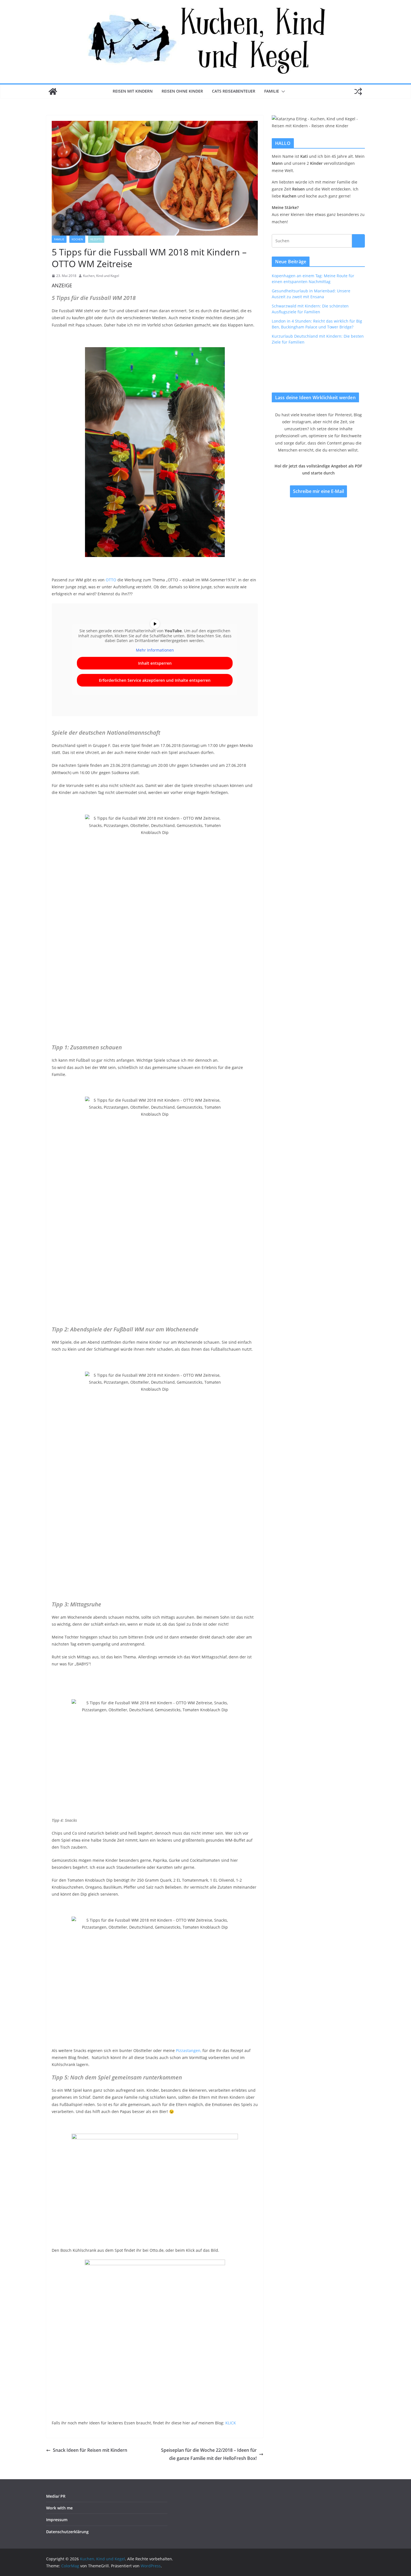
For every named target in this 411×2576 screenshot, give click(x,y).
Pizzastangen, (189, 2050)
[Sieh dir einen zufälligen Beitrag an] (358, 91)
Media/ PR (56, 2496)
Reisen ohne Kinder (182, 91)
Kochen (77, 239)
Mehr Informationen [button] (155, 650)
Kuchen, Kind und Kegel (101, 276)
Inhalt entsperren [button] (155, 663)
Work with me (59, 2508)
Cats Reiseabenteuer (234, 91)
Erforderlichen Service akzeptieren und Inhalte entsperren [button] (155, 680)
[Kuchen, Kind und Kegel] (53, 91)
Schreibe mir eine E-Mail (318, 491)
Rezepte (96, 239)
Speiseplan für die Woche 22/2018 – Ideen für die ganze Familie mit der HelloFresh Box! (209, 2454)
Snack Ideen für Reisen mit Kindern (90, 2450)
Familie (272, 91)
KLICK (231, 2423)
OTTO (111, 580)
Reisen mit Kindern (133, 91)
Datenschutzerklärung (67, 2532)
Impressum (57, 2520)
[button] (282, 91)
